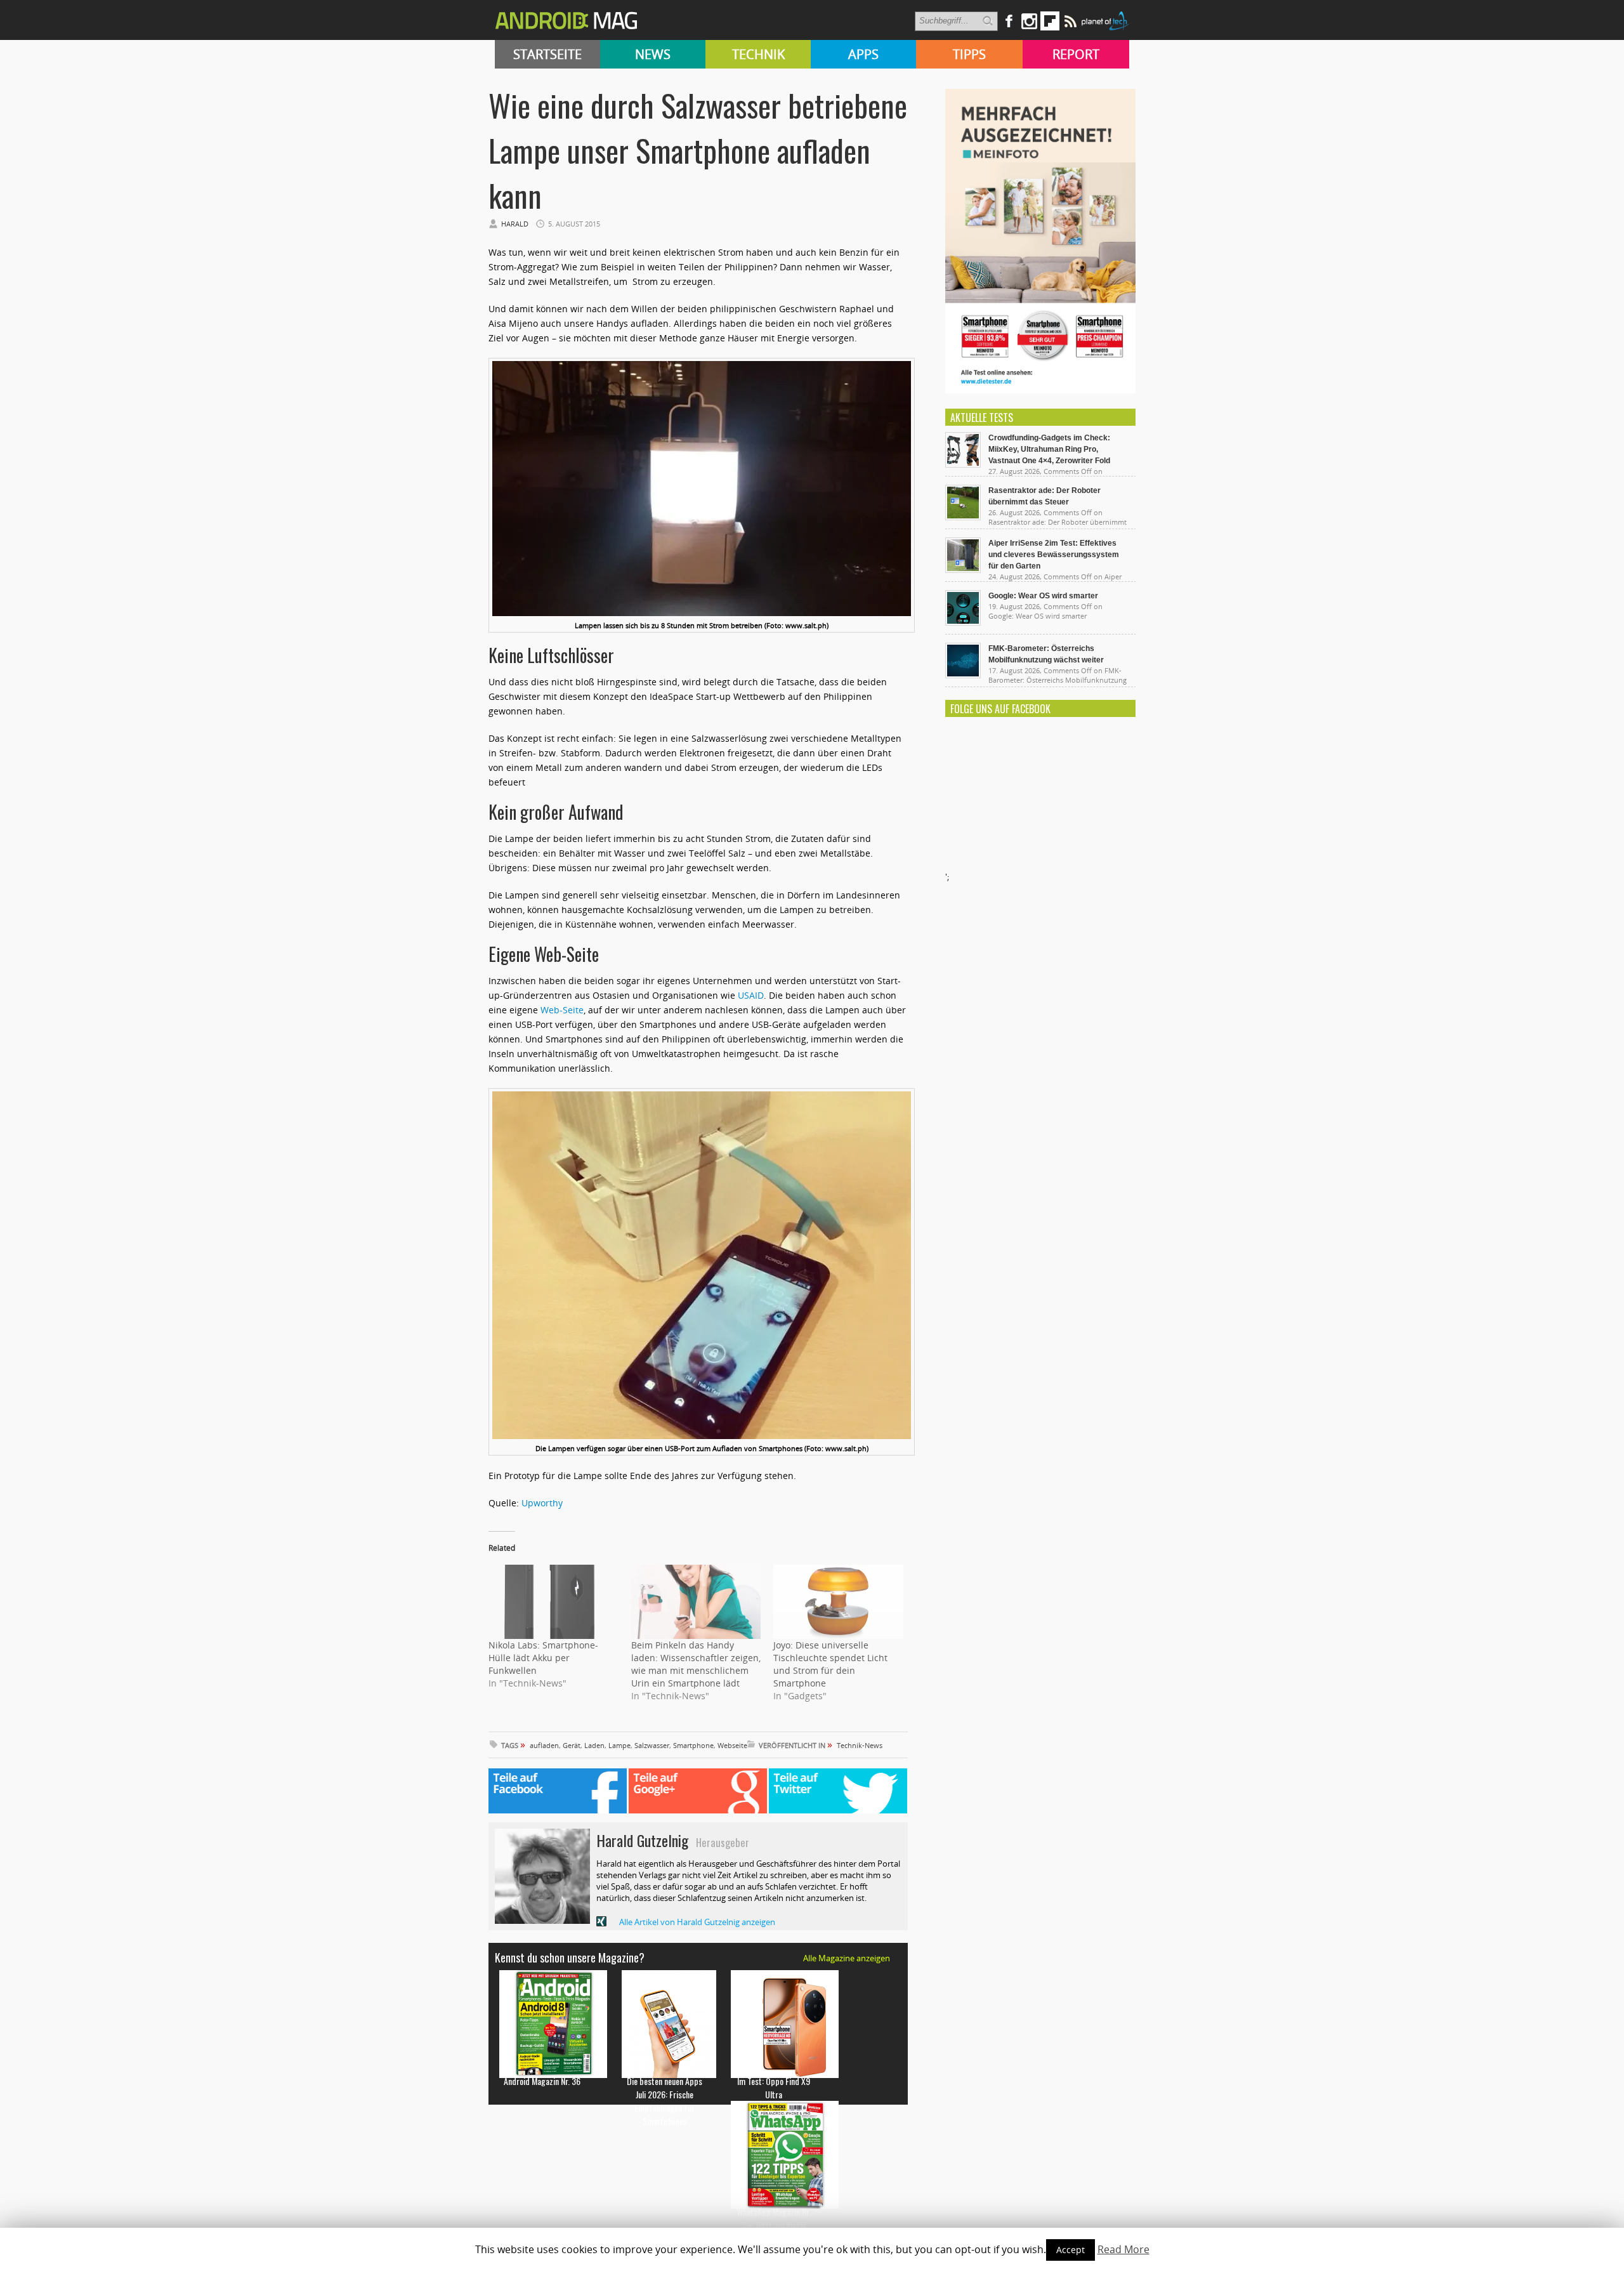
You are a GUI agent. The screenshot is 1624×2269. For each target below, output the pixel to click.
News (653, 54)
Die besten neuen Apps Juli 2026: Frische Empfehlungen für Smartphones (665, 2101)
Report (1076, 54)
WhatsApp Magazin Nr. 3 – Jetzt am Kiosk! (774, 2218)
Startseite (547, 54)
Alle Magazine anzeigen (847, 1958)
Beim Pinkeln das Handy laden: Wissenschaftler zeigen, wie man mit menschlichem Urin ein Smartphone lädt (696, 1664)
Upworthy (542, 1503)
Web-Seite (562, 1010)
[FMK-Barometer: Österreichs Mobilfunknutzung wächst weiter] (963, 675)
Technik (758, 54)
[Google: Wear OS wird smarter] (963, 622)
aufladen (544, 1745)
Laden (594, 1745)
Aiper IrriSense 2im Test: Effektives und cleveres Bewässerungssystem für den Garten (1054, 555)
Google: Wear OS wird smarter (1043, 596)
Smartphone (693, 1745)
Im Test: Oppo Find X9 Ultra (774, 2088)
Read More (1123, 2249)
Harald (515, 224)
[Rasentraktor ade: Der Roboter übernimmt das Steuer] (963, 517)
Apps (863, 54)
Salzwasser (652, 1745)
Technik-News (860, 1745)
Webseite (732, 1745)
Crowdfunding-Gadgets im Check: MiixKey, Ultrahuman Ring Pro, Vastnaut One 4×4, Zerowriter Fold (1049, 449)
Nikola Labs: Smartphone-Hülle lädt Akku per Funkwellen (543, 1658)
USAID (751, 995)
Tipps (969, 54)
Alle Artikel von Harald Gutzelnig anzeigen (697, 1922)
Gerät (572, 1745)
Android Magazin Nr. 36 (542, 2081)
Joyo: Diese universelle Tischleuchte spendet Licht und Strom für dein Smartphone (830, 1664)
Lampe (619, 1745)
